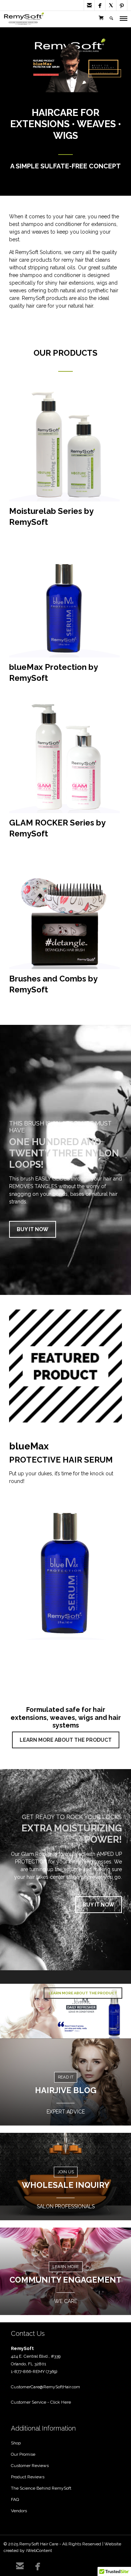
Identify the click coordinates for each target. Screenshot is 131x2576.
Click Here (61, 2402)
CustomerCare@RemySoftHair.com (45, 2387)
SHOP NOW (45, 75)
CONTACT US (104, 73)
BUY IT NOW (33, 1229)
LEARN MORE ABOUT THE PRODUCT (66, 1740)
